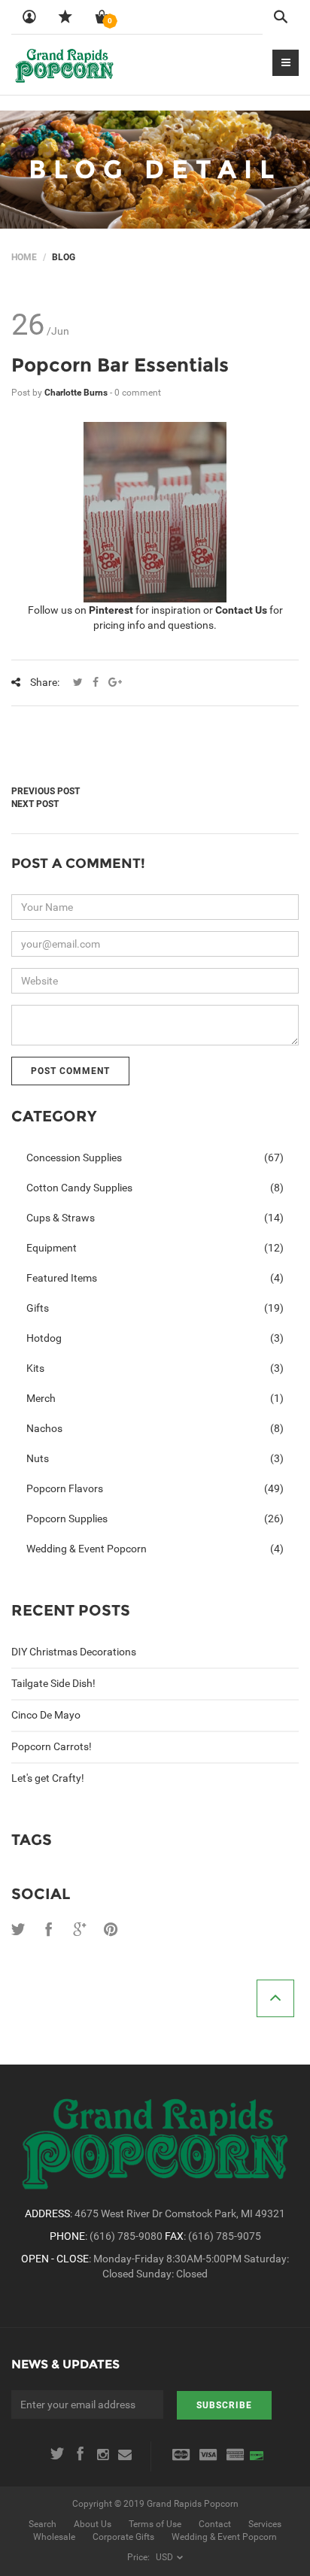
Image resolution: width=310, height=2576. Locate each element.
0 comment (138, 393)
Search (43, 2524)
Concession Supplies (155, 1158)
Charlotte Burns (77, 393)
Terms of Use (155, 2524)
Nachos (155, 1428)
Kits (155, 1368)
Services (265, 2524)
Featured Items (155, 1278)
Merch (155, 1398)
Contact (215, 2524)
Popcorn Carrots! (52, 1746)
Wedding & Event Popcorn (155, 1549)
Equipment (155, 1248)
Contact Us (241, 610)
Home (24, 257)
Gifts (155, 1308)
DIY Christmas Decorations (74, 1652)
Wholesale (54, 2537)
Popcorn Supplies (155, 1519)
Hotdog (155, 1338)
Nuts (155, 1458)
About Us (93, 2524)
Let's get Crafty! (48, 1778)
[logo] (64, 65)
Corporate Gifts (123, 2537)
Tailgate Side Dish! (53, 1683)
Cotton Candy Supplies (155, 1188)
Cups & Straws (155, 1218)
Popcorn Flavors (155, 1488)
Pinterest (111, 610)
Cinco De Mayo (46, 1715)
